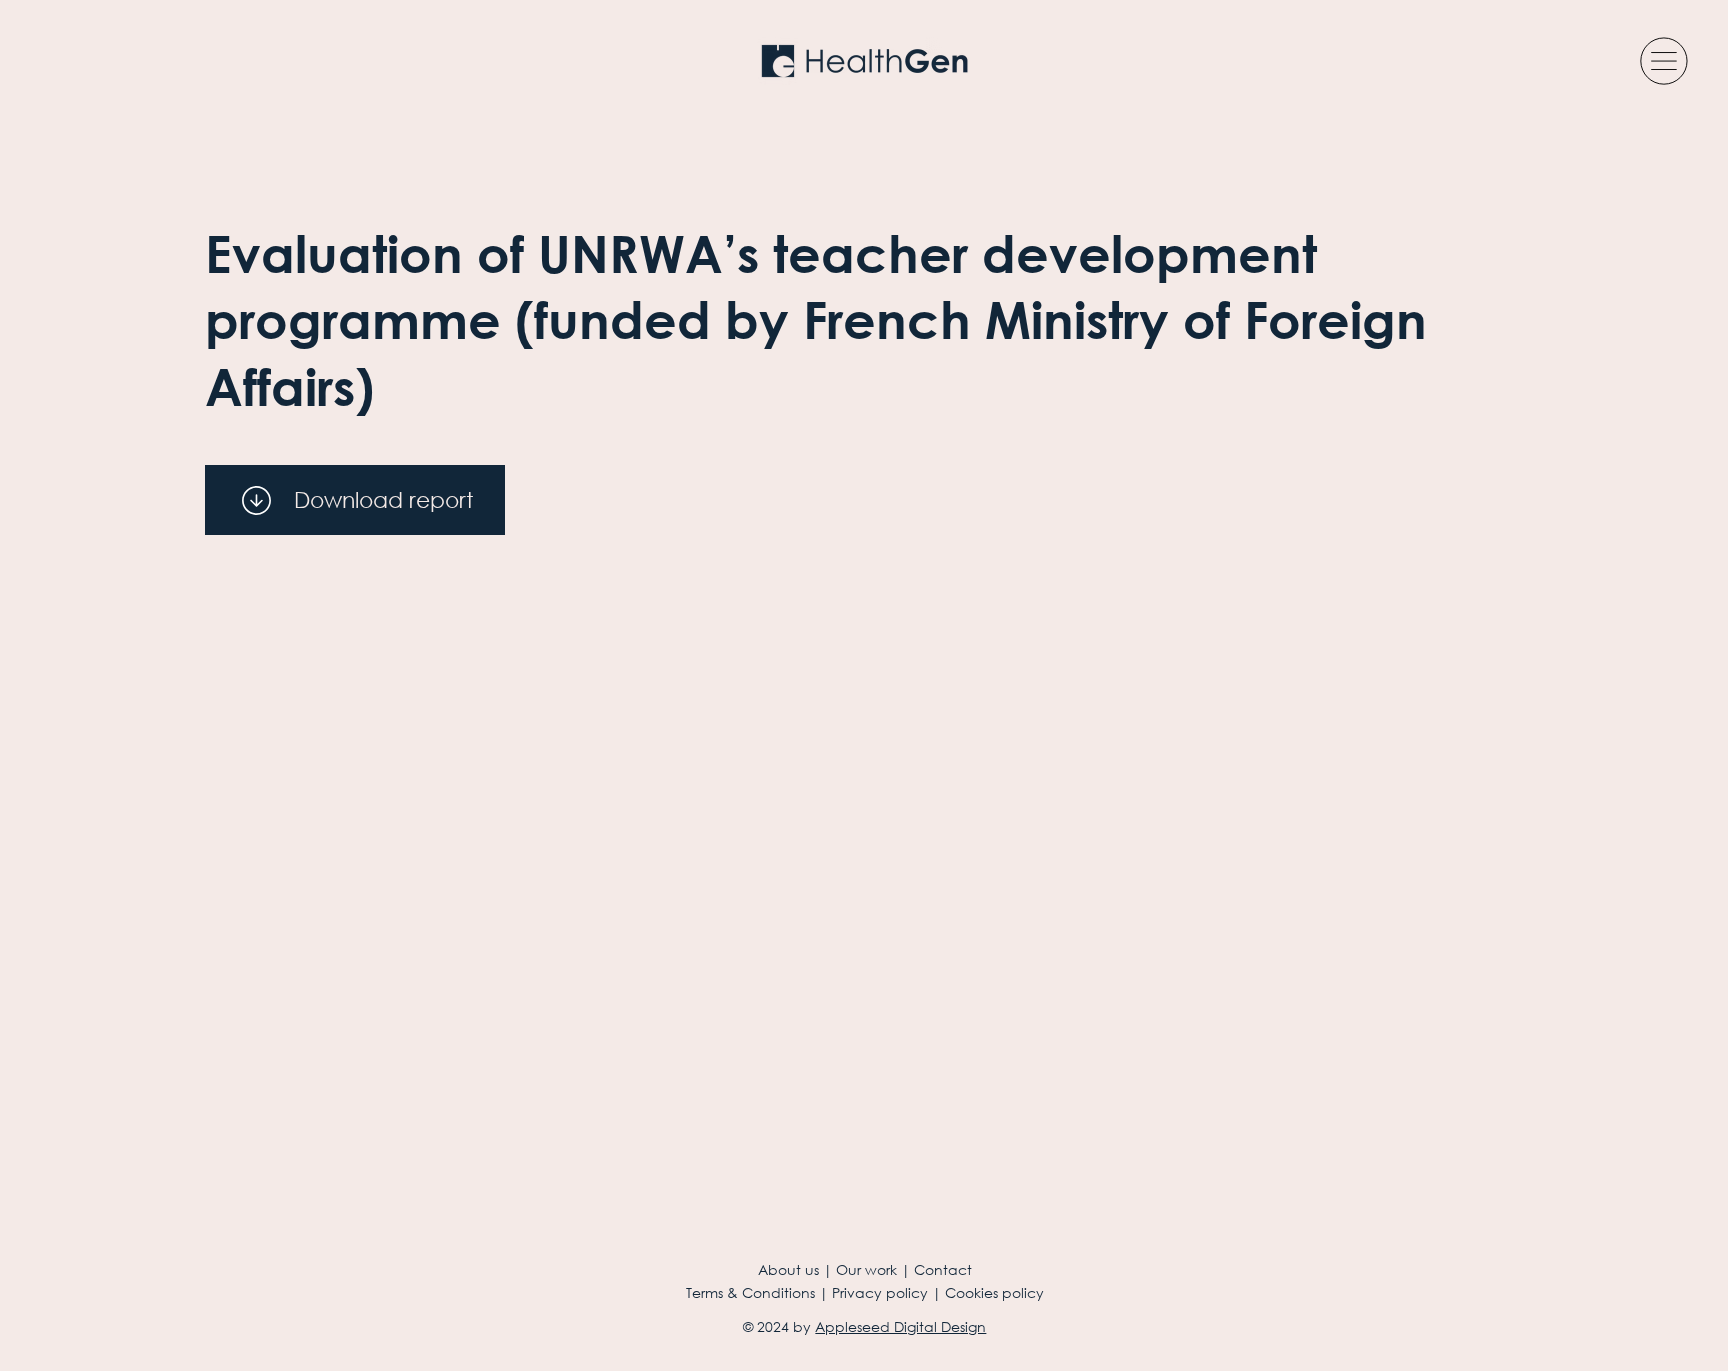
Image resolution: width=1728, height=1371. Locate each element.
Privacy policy (880, 1292)
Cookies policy (994, 1292)
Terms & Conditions (750, 1292)
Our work (866, 1269)
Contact (943, 1269)
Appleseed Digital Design (900, 1326)
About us (788, 1269)
